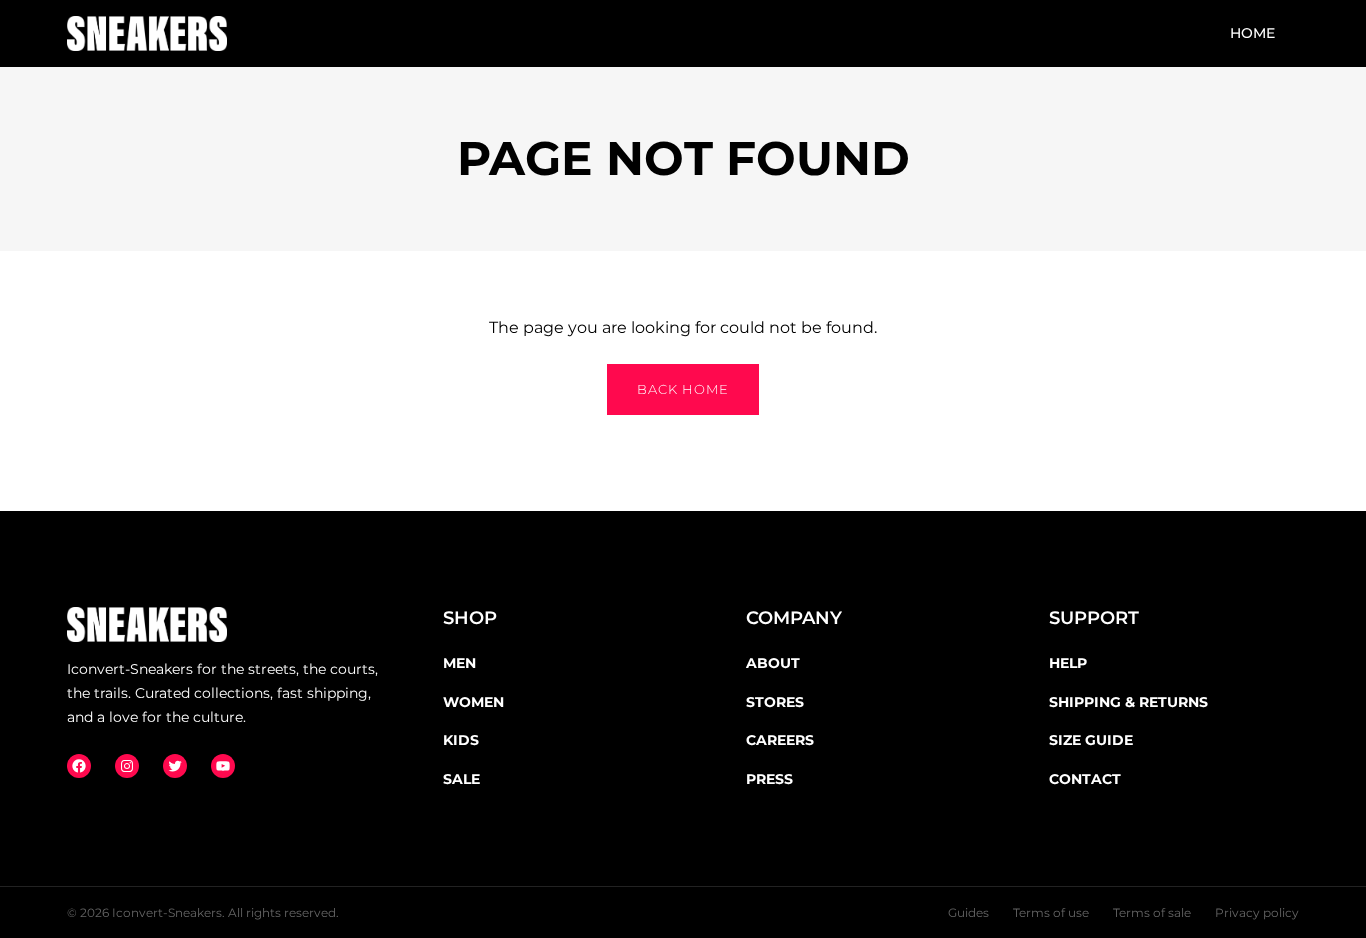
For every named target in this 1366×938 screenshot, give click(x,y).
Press (769, 779)
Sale (461, 779)
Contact (1085, 779)
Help (1068, 663)
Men (459, 663)
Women (473, 702)
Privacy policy (1257, 912)
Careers (780, 740)
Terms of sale (1152, 912)
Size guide (1091, 740)
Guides (968, 912)
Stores (775, 702)
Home (1252, 33)
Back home (683, 389)
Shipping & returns (1128, 702)
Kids (461, 740)
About (773, 663)
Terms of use (1051, 912)
